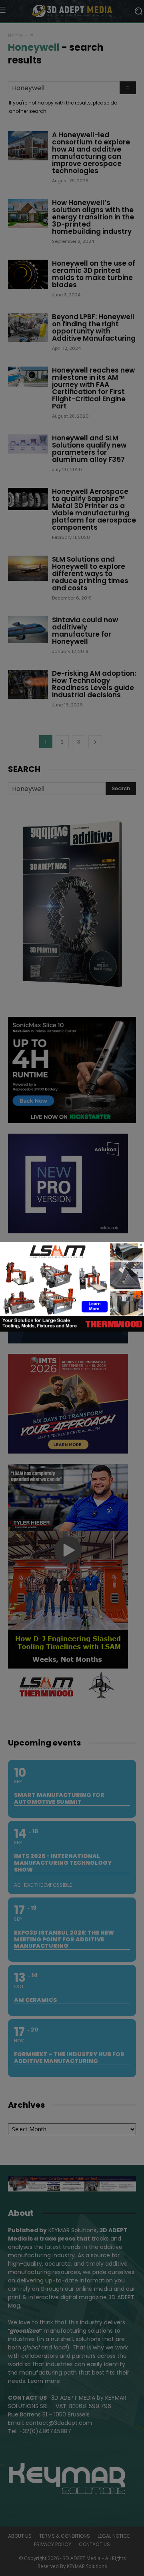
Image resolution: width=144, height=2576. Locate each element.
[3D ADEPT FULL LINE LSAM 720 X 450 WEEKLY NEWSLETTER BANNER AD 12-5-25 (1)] (72, 1330)
